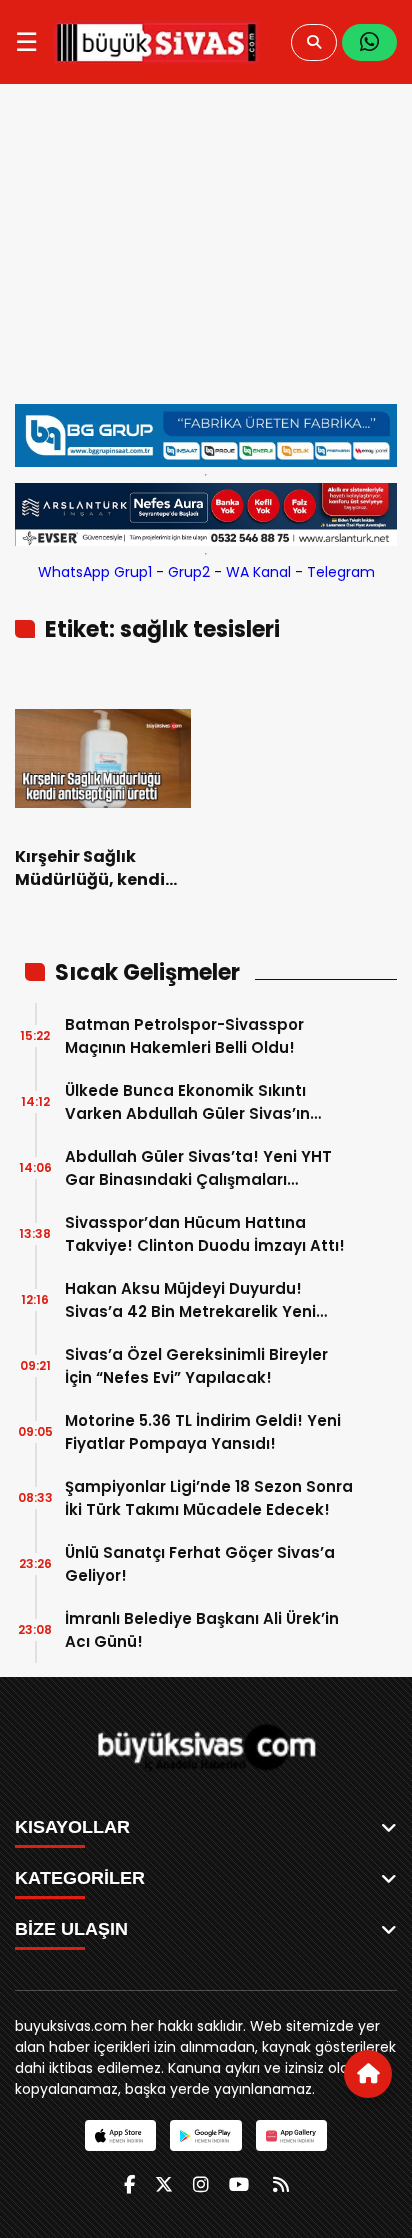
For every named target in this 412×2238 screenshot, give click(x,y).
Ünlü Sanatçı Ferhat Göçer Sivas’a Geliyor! (200, 1564)
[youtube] (239, 2184)
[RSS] (281, 2184)
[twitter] (164, 2184)
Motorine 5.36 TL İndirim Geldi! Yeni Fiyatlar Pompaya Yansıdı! (203, 1432)
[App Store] (120, 2135)
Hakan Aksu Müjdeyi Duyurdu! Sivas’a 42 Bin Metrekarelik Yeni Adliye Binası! (190, 1300)
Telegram (341, 572)
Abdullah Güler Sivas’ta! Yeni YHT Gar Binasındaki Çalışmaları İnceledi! (198, 1168)
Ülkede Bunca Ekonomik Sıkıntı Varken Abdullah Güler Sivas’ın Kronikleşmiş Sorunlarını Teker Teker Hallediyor (208, 1102)
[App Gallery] (291, 2135)
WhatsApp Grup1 (95, 572)
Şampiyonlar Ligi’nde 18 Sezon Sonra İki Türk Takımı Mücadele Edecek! (209, 1498)
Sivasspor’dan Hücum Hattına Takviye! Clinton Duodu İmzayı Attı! (205, 1234)
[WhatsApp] (369, 42)
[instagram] (201, 2184)
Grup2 (189, 572)
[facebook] (129, 2184)
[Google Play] (205, 2135)
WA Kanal (258, 572)
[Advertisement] (206, 254)
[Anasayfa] (368, 2074)
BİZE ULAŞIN (71, 1929)
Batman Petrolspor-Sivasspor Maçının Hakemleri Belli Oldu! (184, 1036)
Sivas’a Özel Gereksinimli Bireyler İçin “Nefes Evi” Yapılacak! (196, 1366)
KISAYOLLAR (72, 1827)
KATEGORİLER (80, 1878)
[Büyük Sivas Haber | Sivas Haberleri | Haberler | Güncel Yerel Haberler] (156, 42)
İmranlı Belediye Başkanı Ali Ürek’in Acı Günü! (202, 1630)
